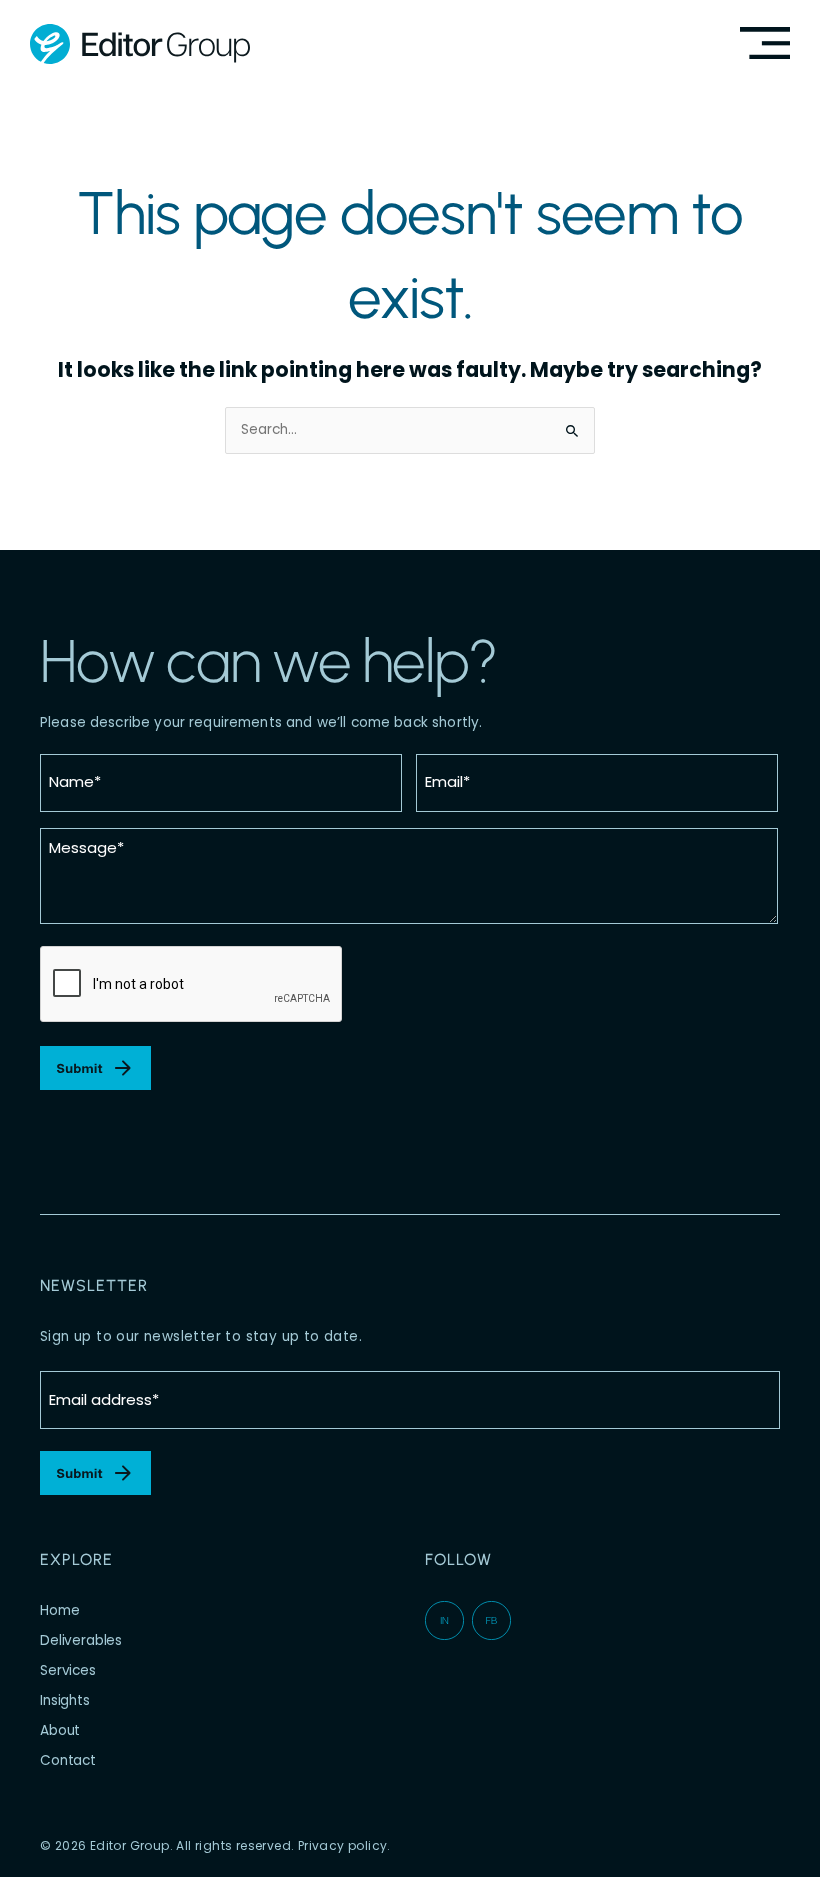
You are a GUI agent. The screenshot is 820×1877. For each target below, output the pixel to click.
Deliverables (81, 1640)
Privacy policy (343, 1845)
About (60, 1730)
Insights (65, 1700)
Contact (68, 1760)
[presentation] (192, 985)
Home (59, 1610)
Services (68, 1670)
